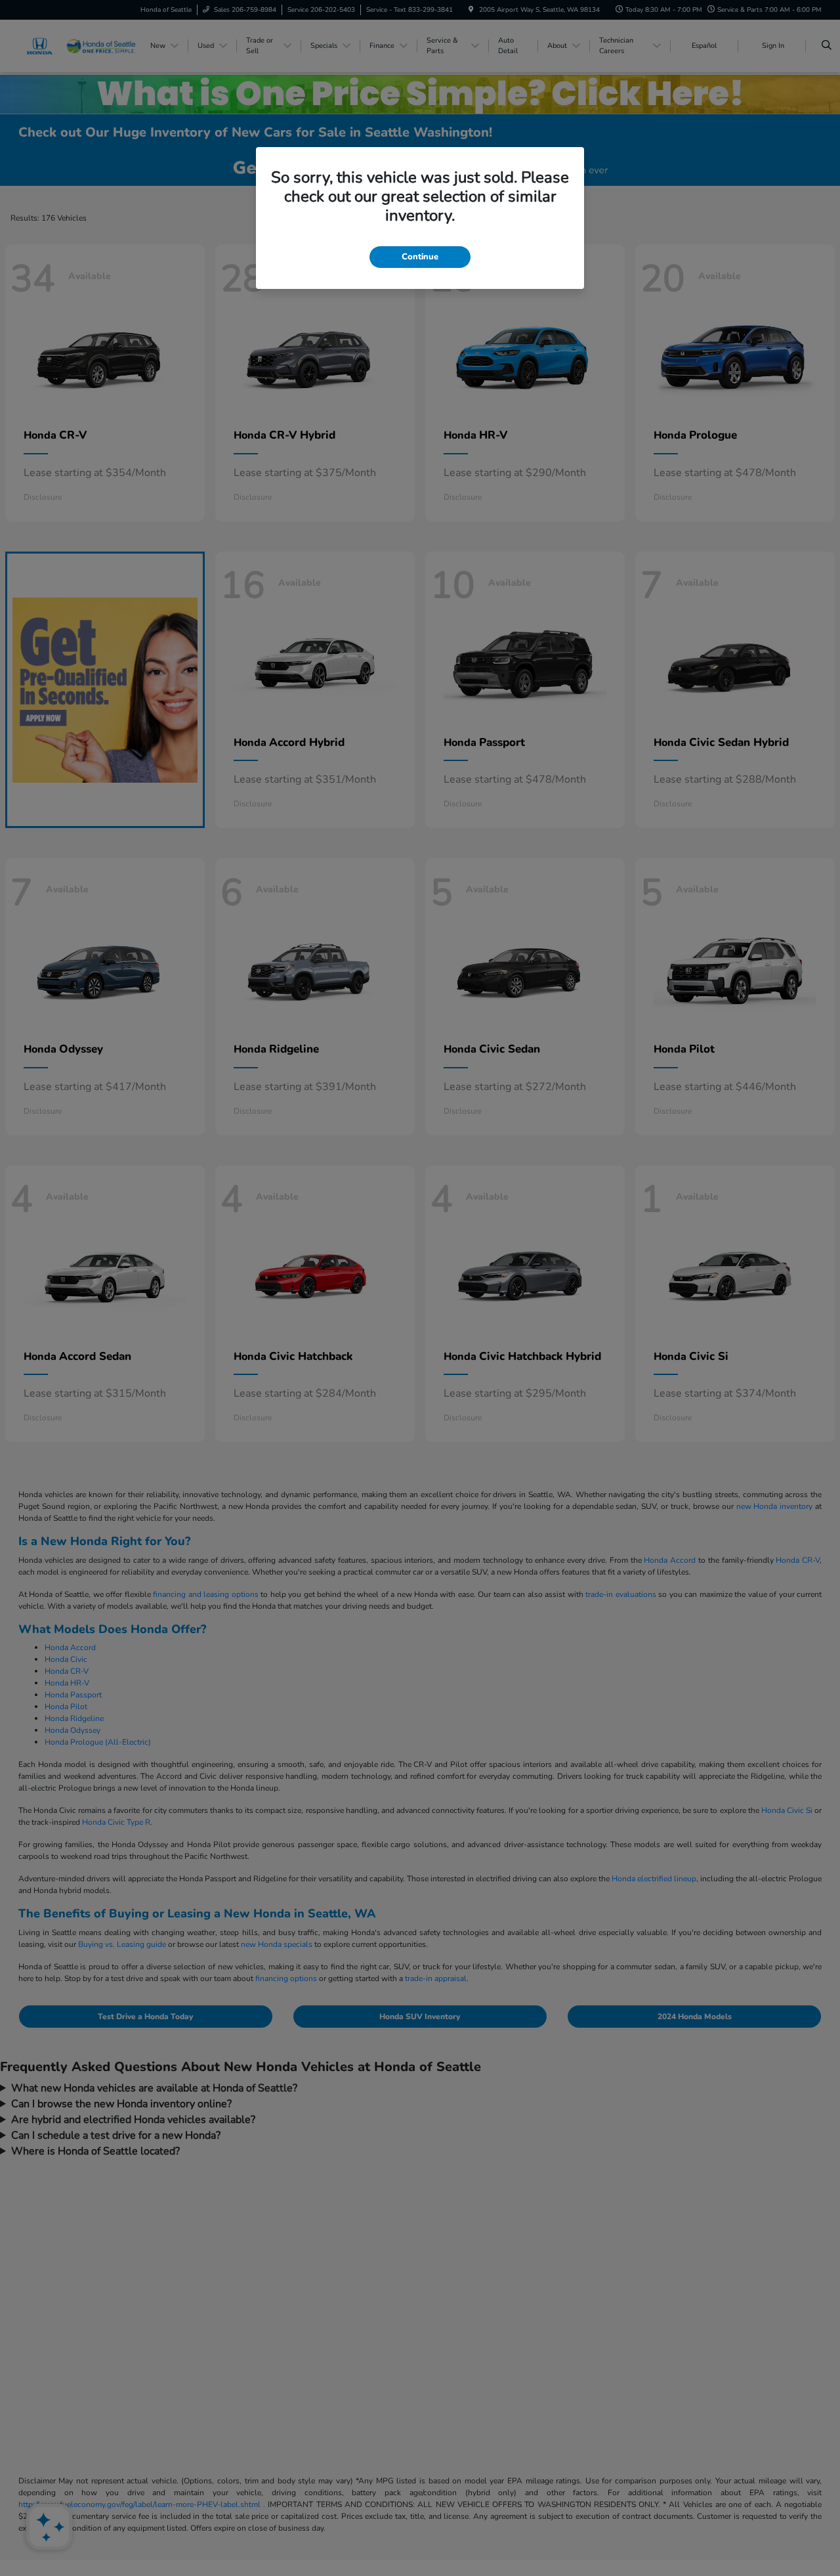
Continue (420, 257)
